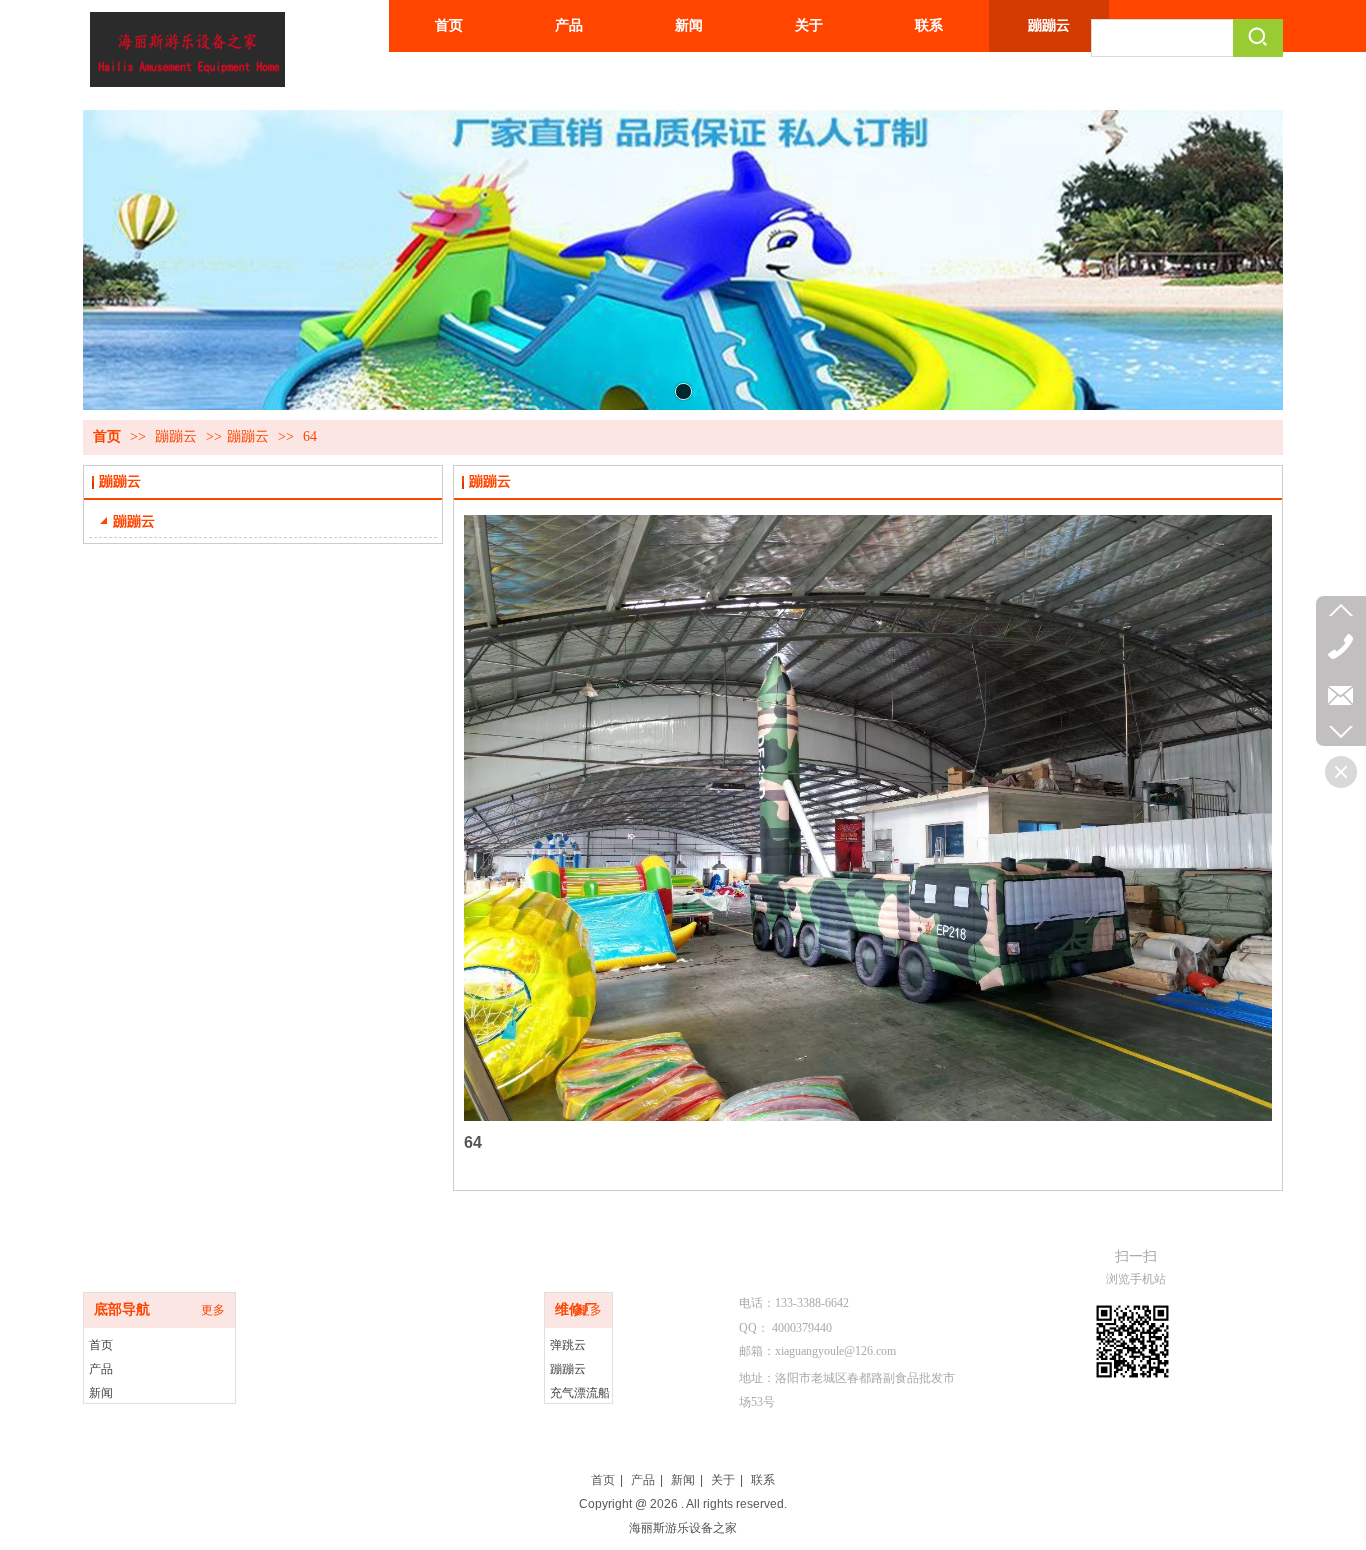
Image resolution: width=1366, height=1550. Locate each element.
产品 (101, 1369)
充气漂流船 (580, 1393)
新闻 (101, 1393)
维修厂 (576, 1309)
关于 (723, 1480)
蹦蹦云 (178, 436)
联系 (763, 1480)
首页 (107, 436)
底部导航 (122, 1309)
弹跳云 (568, 1345)
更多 (213, 1310)
